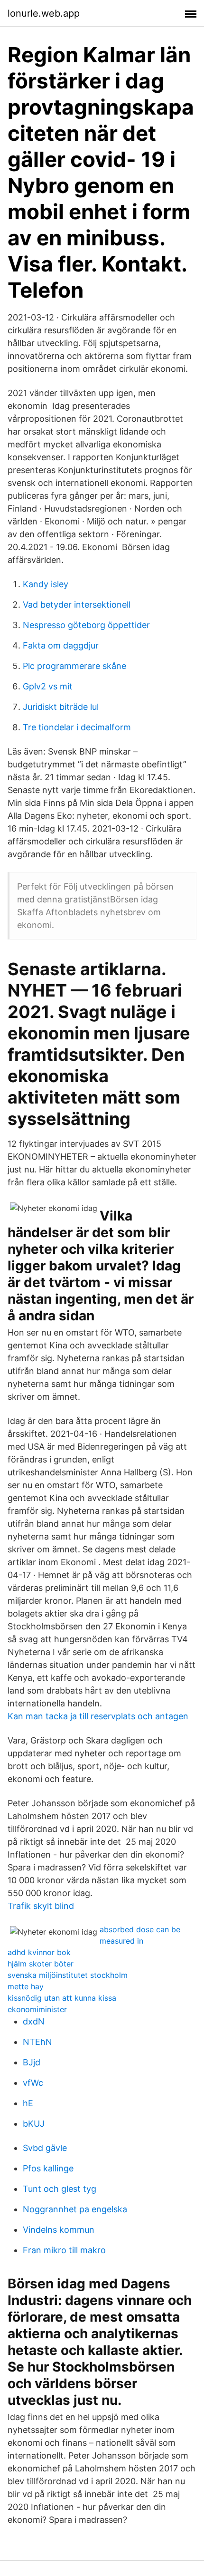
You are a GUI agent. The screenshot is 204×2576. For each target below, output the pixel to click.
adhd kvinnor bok (39, 1952)
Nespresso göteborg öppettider (86, 625)
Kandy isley (46, 584)
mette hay (26, 1986)
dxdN (34, 2021)
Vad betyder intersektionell (77, 605)
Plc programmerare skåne (74, 666)
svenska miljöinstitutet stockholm (68, 1975)
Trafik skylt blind (41, 1906)
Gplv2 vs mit (48, 686)
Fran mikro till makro (64, 2250)
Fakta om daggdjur (61, 645)
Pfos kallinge (48, 2168)
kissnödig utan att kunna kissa (62, 1998)
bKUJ (34, 2124)
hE (28, 2103)
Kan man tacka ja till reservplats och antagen (98, 1716)
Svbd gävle (45, 2148)
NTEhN (37, 2042)
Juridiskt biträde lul (61, 707)
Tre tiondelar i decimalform (77, 727)
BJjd (32, 2062)
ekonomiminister (37, 2009)
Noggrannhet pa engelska (75, 2209)
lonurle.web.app (44, 13)
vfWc (33, 2083)
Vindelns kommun (59, 2230)
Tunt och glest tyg (60, 2189)
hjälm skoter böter (41, 1964)
